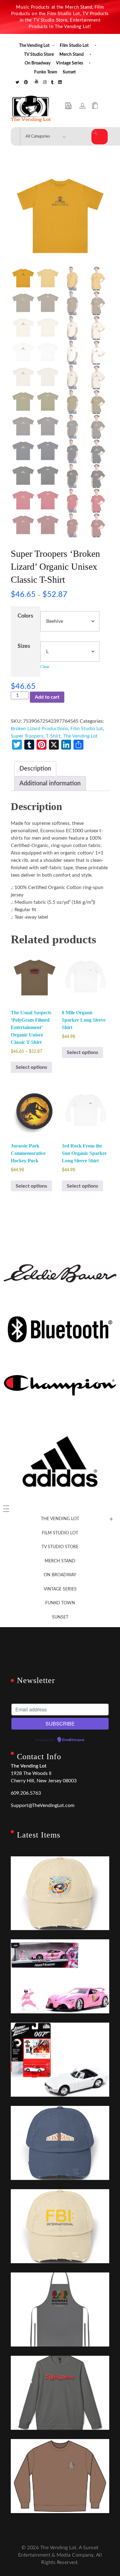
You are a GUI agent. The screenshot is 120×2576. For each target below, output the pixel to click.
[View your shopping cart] (95, 106)
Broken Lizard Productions (39, 729)
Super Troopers (27, 736)
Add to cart (47, 697)
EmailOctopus (73, 1740)
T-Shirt (53, 736)
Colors (25, 616)
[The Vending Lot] (31, 109)
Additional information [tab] (50, 784)
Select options (31, 1067)
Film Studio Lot (87, 729)
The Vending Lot (80, 736)
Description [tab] (35, 769)
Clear (45, 667)
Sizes (24, 646)
